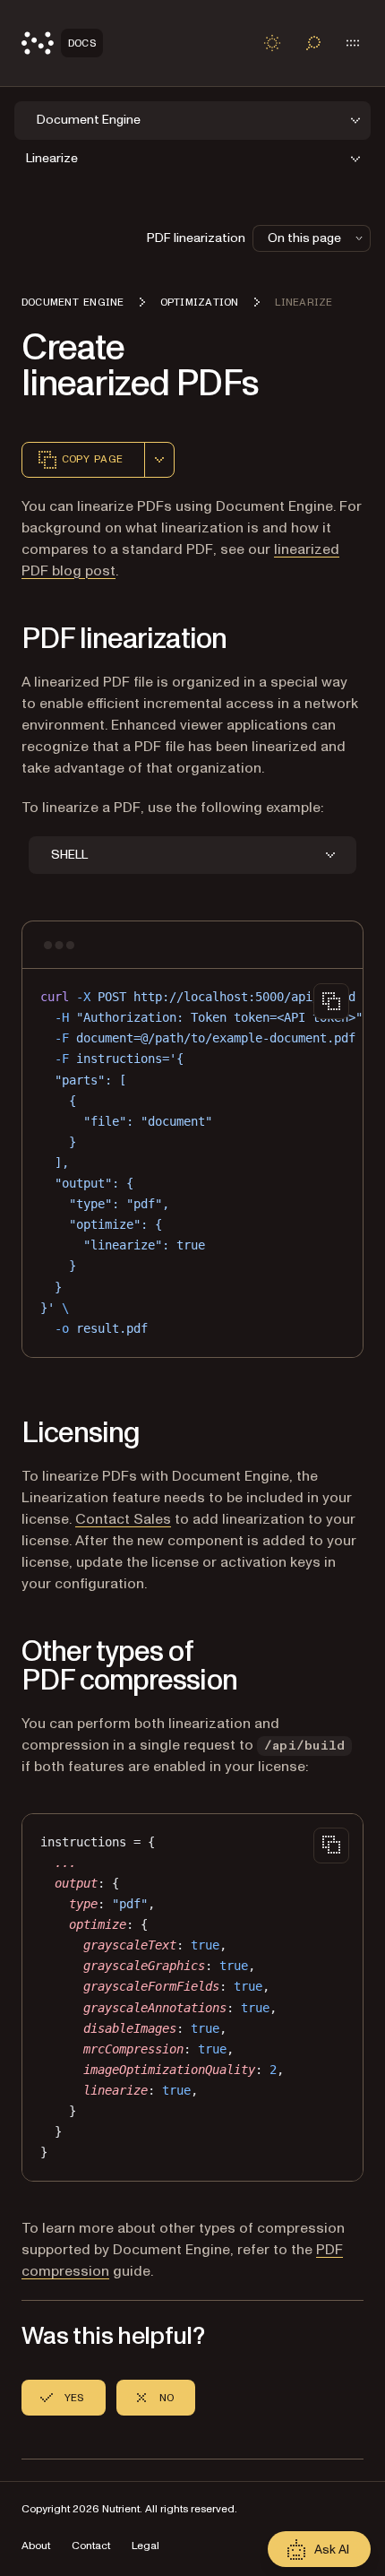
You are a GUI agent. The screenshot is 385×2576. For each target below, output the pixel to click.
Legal (145, 2546)
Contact (91, 2546)
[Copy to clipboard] (331, 1001)
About (36, 2546)
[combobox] (159, 460)
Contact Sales (123, 1519)
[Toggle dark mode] (272, 43)
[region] (192, 1163)
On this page (304, 238)
